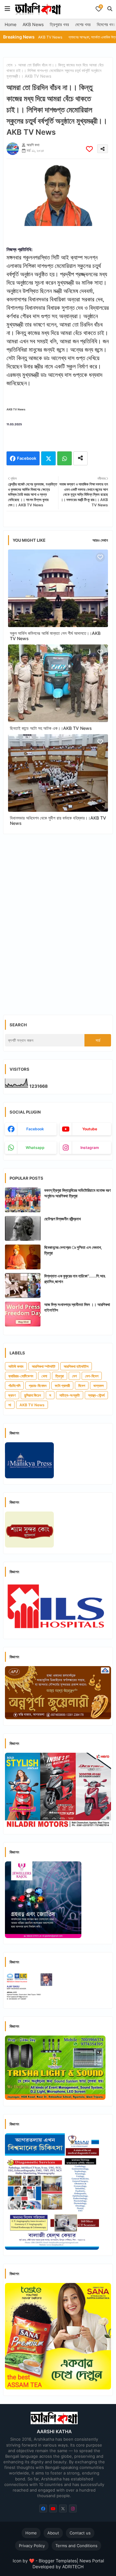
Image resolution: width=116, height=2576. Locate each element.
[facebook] (43, 2508)
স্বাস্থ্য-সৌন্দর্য (96, 1395)
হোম (9, 65)
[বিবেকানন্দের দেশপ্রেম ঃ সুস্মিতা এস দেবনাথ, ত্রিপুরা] (23, 1257)
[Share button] (80, 458)
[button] (110, 9)
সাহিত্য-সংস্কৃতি (70, 1395)
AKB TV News (32, 1405)
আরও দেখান (100, 540)
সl (10, 1405)
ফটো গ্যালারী (62, 1386)
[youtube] (53, 2508)
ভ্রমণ (12, 1395)
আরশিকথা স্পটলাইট (44, 1366)
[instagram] (73, 2508)
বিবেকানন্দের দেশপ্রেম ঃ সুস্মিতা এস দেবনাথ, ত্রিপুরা (73, 1250)
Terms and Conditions (76, 2546)
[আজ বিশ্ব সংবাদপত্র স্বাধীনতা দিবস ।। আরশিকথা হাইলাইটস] (23, 1314)
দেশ (74, 1376)
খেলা (44, 1376)
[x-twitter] (63, 2508)
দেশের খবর (83, 24)
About (53, 2533)
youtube (90, 1129)
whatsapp (35, 1148)
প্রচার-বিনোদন (38, 1386)
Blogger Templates (58, 2561)
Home (11, 24)
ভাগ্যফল (99, 1386)
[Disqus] (58, 920)
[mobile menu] (7, 9)
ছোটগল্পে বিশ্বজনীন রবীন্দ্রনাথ (62, 1219)
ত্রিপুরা (60, 1376)
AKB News (33, 24)
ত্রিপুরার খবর (59, 24)
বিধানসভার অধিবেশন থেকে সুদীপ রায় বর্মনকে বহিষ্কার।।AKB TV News (58, 820)
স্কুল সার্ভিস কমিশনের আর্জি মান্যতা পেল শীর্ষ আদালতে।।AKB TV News (55, 636)
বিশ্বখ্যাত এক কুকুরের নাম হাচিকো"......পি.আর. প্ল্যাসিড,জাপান (75, 1279)
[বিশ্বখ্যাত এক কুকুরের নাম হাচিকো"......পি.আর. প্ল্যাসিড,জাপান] (23, 1286)
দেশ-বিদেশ (92, 1376)
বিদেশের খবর (106, 24)
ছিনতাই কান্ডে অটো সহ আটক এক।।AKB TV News (51, 728)
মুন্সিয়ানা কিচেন (32, 1395)
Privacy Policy (32, 2546)
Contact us (80, 2533)
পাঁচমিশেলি (14, 1386)
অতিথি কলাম (16, 1366)
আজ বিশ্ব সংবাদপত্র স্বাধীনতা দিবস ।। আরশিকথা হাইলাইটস (77, 1307)
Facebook (27, 458)
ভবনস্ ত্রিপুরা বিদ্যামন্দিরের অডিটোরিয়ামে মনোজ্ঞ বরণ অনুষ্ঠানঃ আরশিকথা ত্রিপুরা (77, 1193)
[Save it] (89, 149)
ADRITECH (73, 2567)
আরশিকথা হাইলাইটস (76, 1366)
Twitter (48, 458)
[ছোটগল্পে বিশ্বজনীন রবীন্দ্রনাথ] (23, 1228)
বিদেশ (82, 1386)
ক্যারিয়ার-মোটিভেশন (21, 1376)
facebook (35, 1129)
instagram (90, 1148)
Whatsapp (64, 458)
